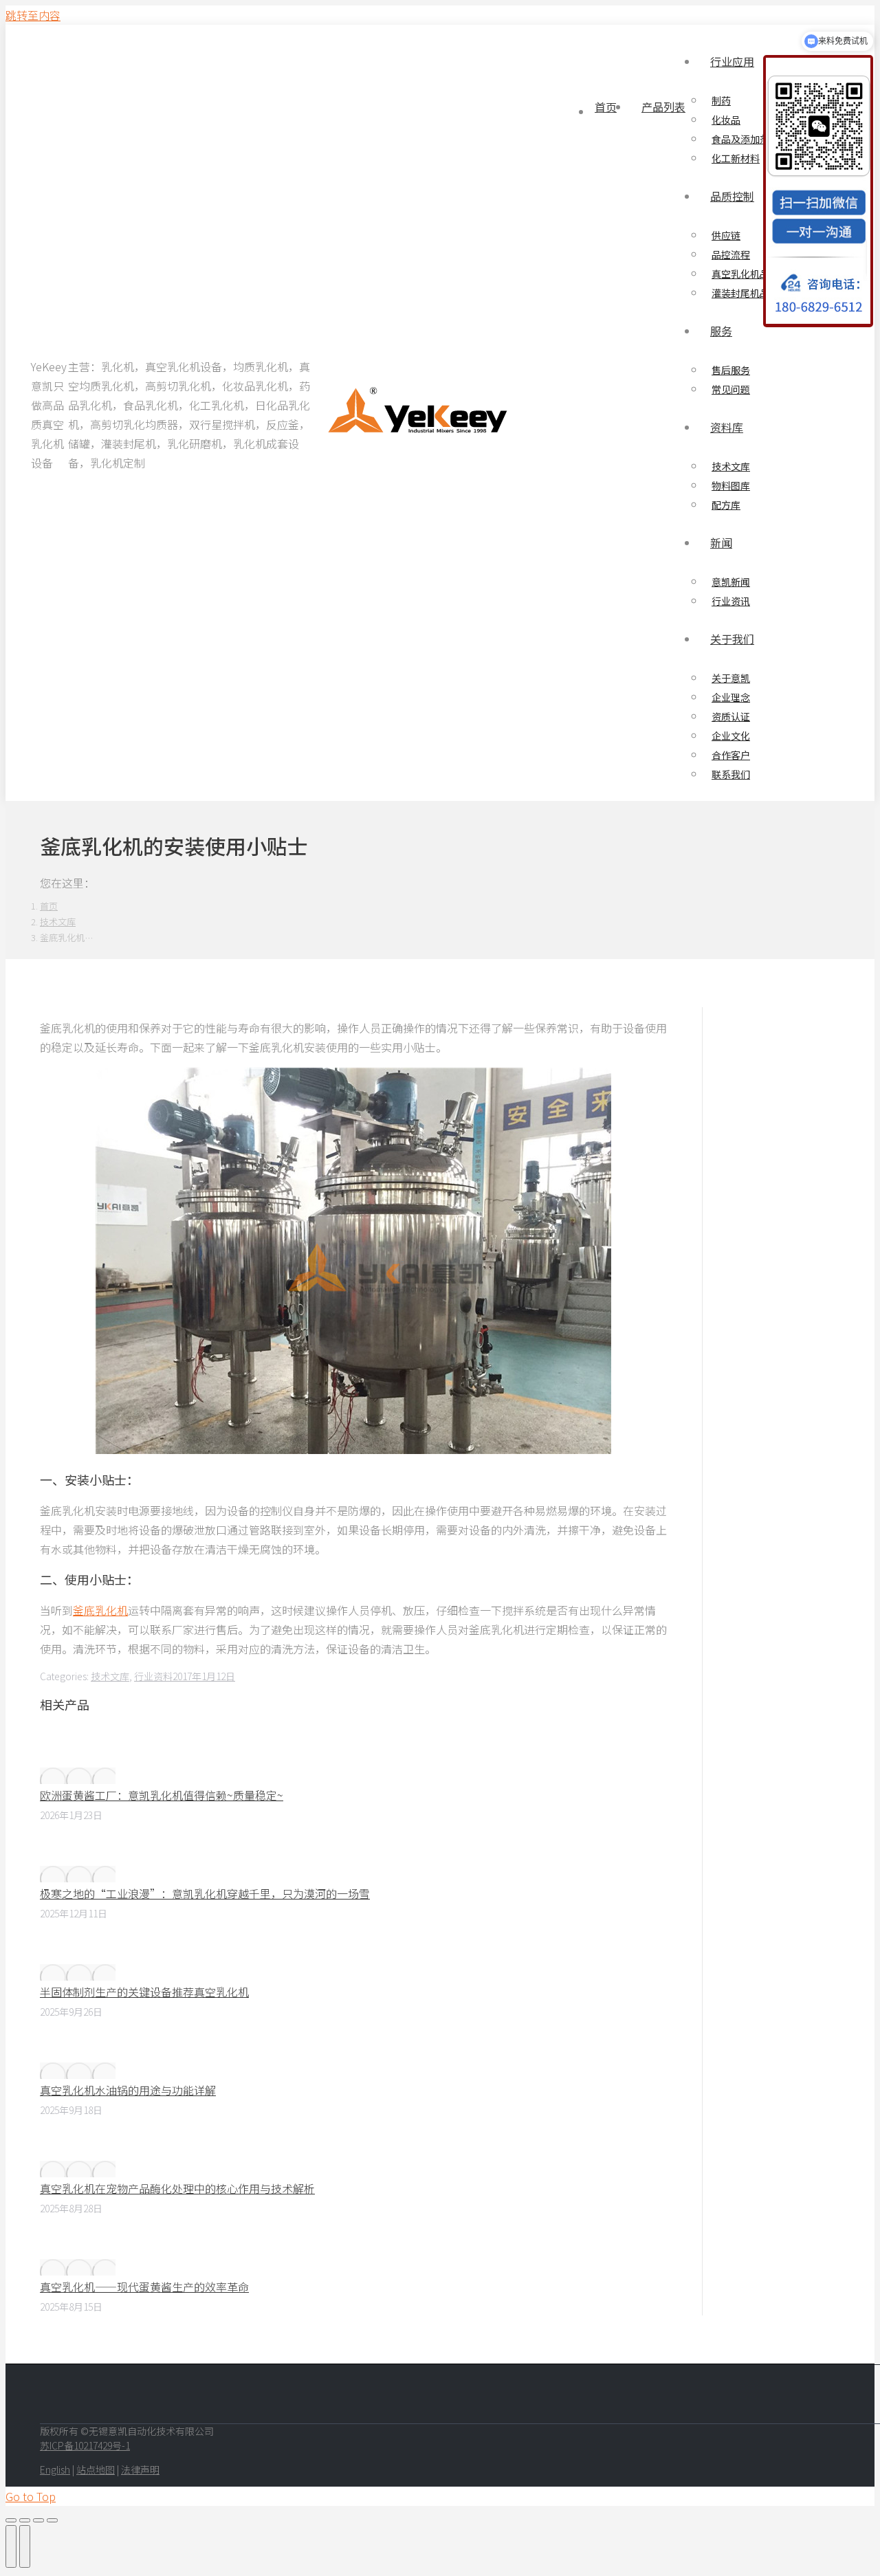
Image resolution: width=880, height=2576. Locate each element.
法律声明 (140, 2469)
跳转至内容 (33, 15)
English (55, 2469)
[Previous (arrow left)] (11, 2546)
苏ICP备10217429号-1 (85, 2445)
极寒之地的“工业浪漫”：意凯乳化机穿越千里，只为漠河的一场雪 (205, 1893)
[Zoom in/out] (52, 2520)
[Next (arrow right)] (25, 2546)
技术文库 (110, 1676)
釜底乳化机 (100, 1610)
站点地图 (96, 2469)
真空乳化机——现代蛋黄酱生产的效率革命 (144, 2287)
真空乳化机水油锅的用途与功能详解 (128, 2090)
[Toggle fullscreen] (38, 2520)
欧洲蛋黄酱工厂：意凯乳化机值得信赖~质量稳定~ (162, 1795)
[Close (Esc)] (11, 2520)
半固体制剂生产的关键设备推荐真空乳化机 (144, 1992)
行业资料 (153, 1676)
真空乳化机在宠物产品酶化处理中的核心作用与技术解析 (177, 2188)
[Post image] (78, 1776)
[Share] (25, 2520)
